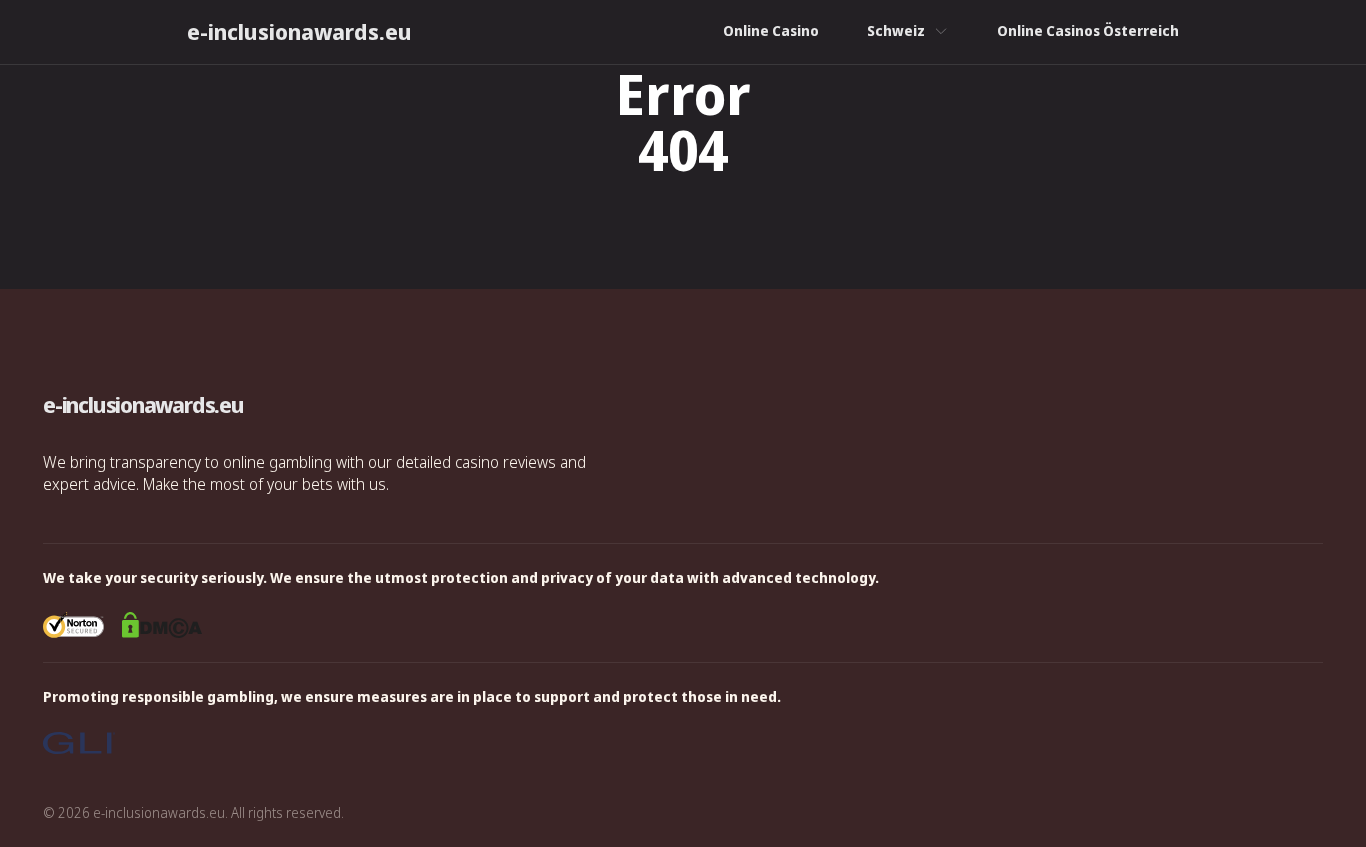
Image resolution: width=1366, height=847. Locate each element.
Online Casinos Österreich (1088, 30)
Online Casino (771, 30)
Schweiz (896, 30)
